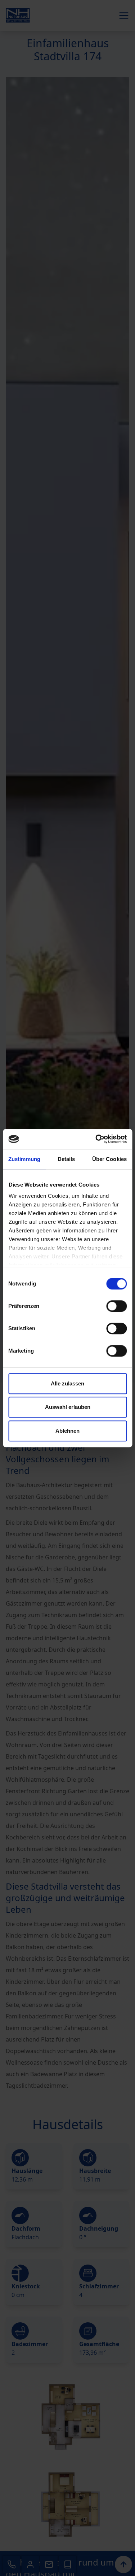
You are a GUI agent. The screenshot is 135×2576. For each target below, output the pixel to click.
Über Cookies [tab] (109, 1159)
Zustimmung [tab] (24, 1159)
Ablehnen (67, 1431)
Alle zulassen (67, 1383)
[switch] (116, 1306)
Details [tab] (66, 1159)
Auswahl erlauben (68, 1407)
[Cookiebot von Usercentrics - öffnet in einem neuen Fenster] (96, 1139)
